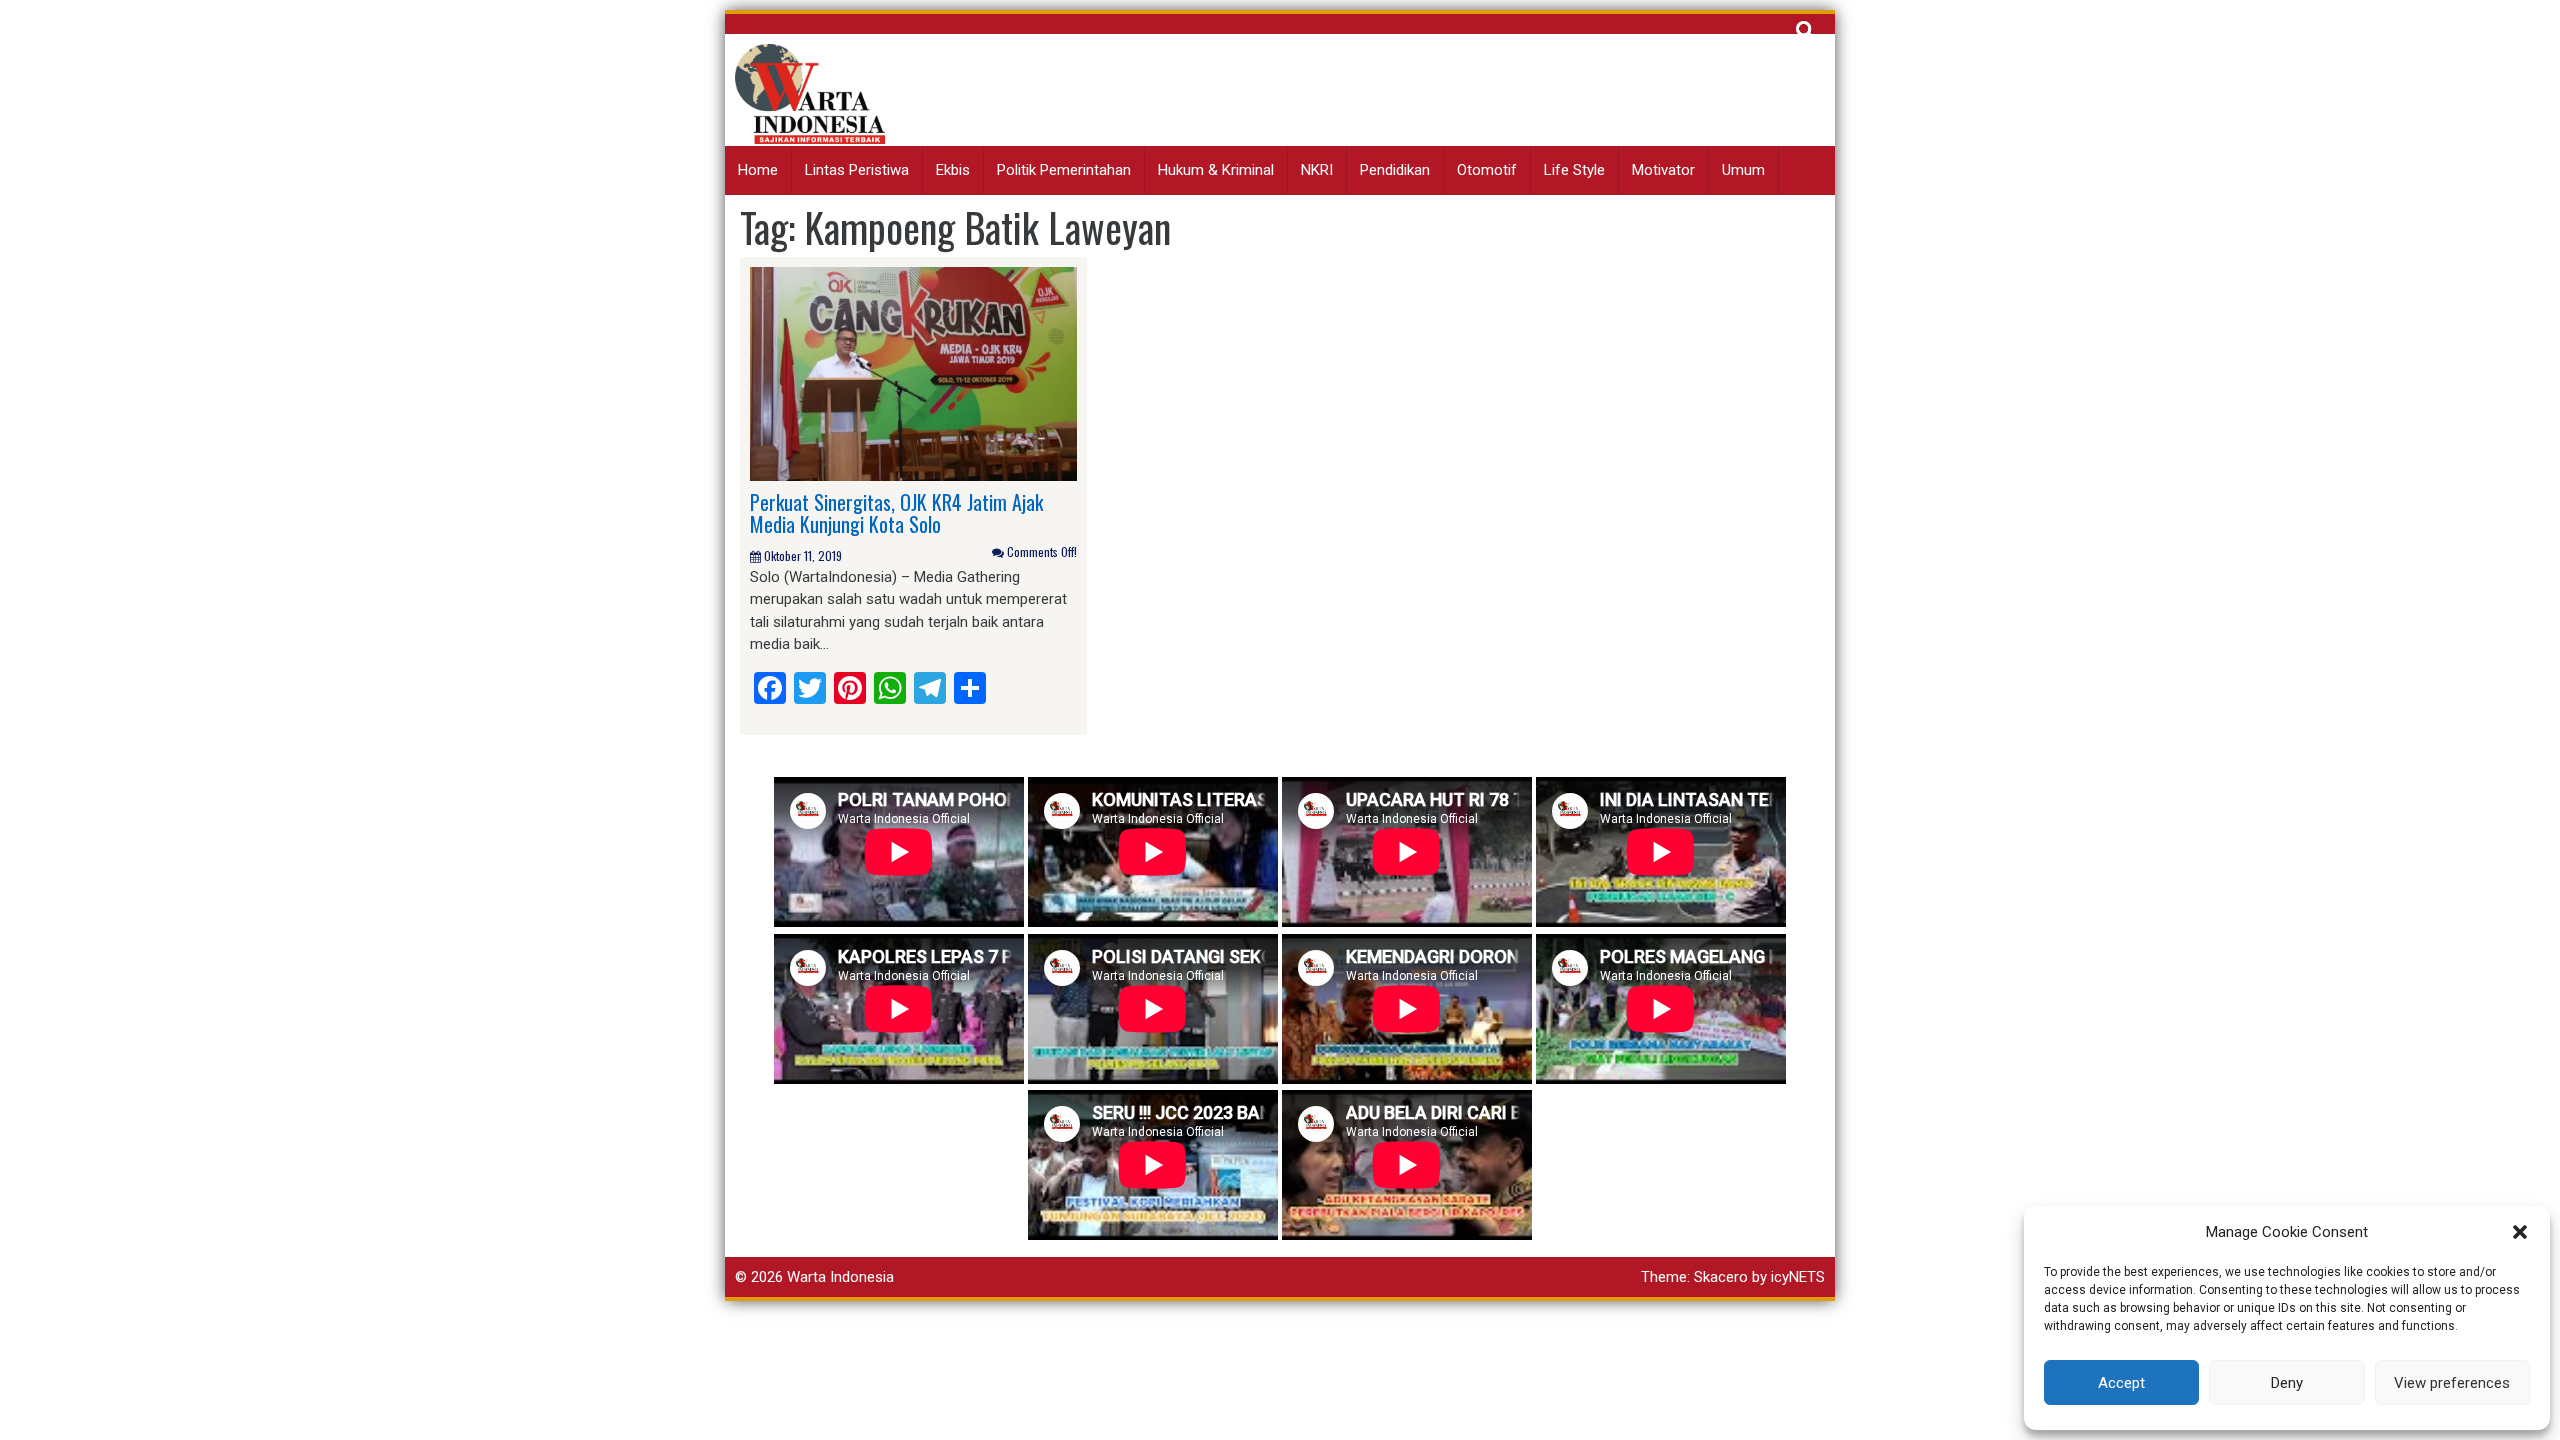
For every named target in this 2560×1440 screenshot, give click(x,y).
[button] (2520, 1232)
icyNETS (1798, 1277)
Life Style (1574, 170)
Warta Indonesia (840, 1277)
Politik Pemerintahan (1064, 170)
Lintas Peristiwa (857, 170)
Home (758, 170)
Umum (1743, 170)
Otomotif (1487, 170)
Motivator (1663, 170)
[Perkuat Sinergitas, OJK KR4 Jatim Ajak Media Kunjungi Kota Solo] (913, 373)
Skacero (1721, 1277)
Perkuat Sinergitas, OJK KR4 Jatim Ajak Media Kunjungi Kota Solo (896, 513)
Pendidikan (1395, 170)
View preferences (2452, 1383)
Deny (2287, 1383)
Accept (2121, 1383)
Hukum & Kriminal (1216, 170)
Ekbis (953, 170)
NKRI (1317, 170)
